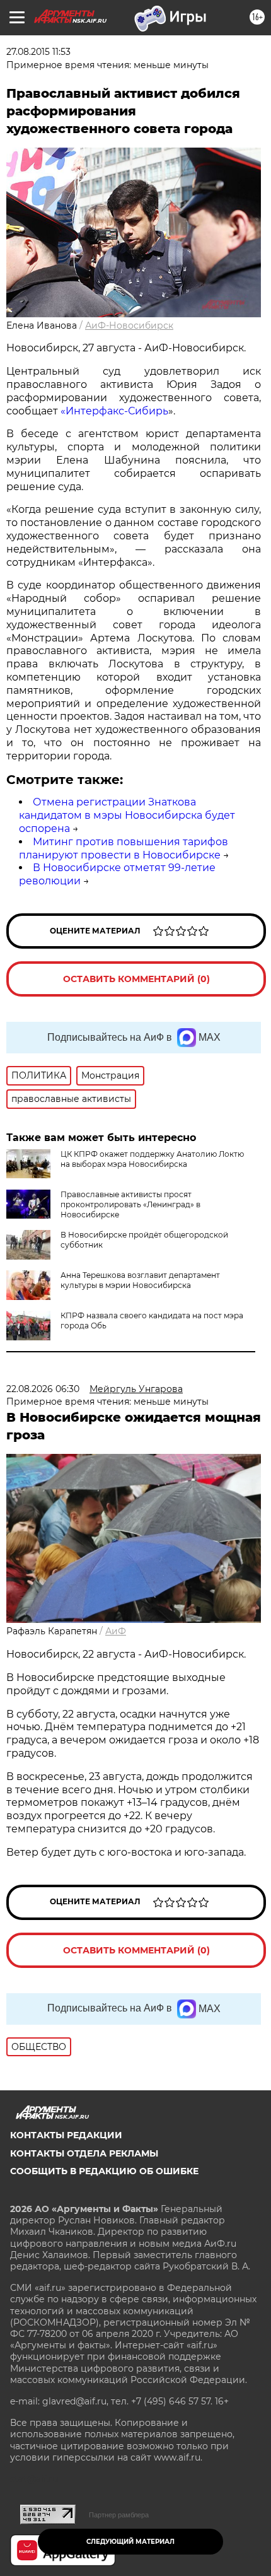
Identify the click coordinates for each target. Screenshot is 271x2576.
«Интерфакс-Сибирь (114, 411)
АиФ (116, 1631)
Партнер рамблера (119, 2515)
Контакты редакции (66, 2135)
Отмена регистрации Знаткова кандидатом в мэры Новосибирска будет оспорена (127, 815)
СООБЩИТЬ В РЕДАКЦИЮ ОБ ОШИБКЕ (104, 2171)
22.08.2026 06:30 (43, 1389)
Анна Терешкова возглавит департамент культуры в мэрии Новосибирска (140, 1280)
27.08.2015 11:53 (38, 52)
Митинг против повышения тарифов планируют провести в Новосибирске (124, 848)
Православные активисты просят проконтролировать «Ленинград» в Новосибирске (130, 1204)
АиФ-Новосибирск (129, 325)
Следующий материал (130, 2542)
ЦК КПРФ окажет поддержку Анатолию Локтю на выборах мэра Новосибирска (152, 1159)
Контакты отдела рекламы (84, 2153)
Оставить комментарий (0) (136, 979)
